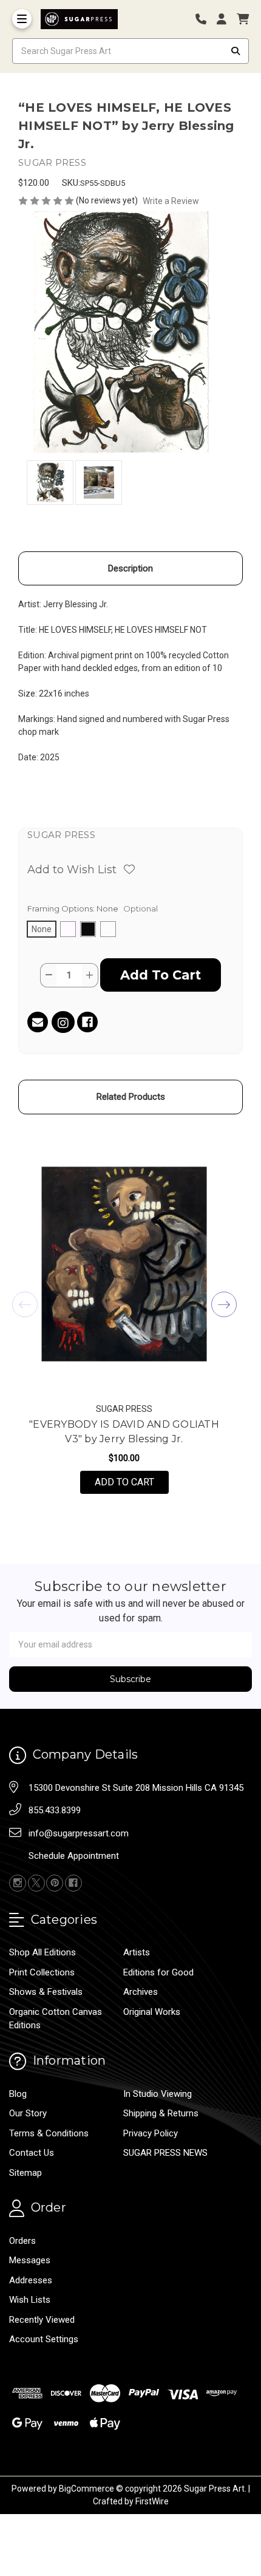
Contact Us (32, 2153)
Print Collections (42, 1972)
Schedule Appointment (74, 1856)
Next (224, 1304)
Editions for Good (158, 1972)
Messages (30, 2260)
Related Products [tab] (131, 1097)
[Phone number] (205, 19)
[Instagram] (63, 1024)
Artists (137, 1952)
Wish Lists (30, 2300)
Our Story (28, 2113)
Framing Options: (93, 908)
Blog (18, 2094)
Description (130, 568)
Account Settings (44, 2339)
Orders (22, 2241)
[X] (36, 1883)
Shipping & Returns (161, 2113)
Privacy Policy (151, 2133)
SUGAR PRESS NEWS (165, 2153)
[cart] (243, 19)
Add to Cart (132, 1482)
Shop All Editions (42, 1952)
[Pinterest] (55, 1883)
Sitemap (25, 2173)
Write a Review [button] (171, 201)
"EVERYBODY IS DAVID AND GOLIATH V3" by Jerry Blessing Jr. (124, 1432)
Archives (141, 1992)
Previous (25, 1304)
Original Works (152, 2012)
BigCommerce (86, 2489)
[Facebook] (87, 1022)
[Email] (38, 1022)
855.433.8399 (55, 1810)
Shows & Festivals (46, 1992)
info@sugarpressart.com (79, 1833)
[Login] (226, 19)
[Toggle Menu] (22, 19)
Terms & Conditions (49, 2133)
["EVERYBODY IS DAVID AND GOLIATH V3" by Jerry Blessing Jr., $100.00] (124, 1264)
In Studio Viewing (158, 2094)
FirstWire (152, 2501)
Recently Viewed (42, 2320)
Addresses (31, 2280)
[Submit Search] (236, 51)
